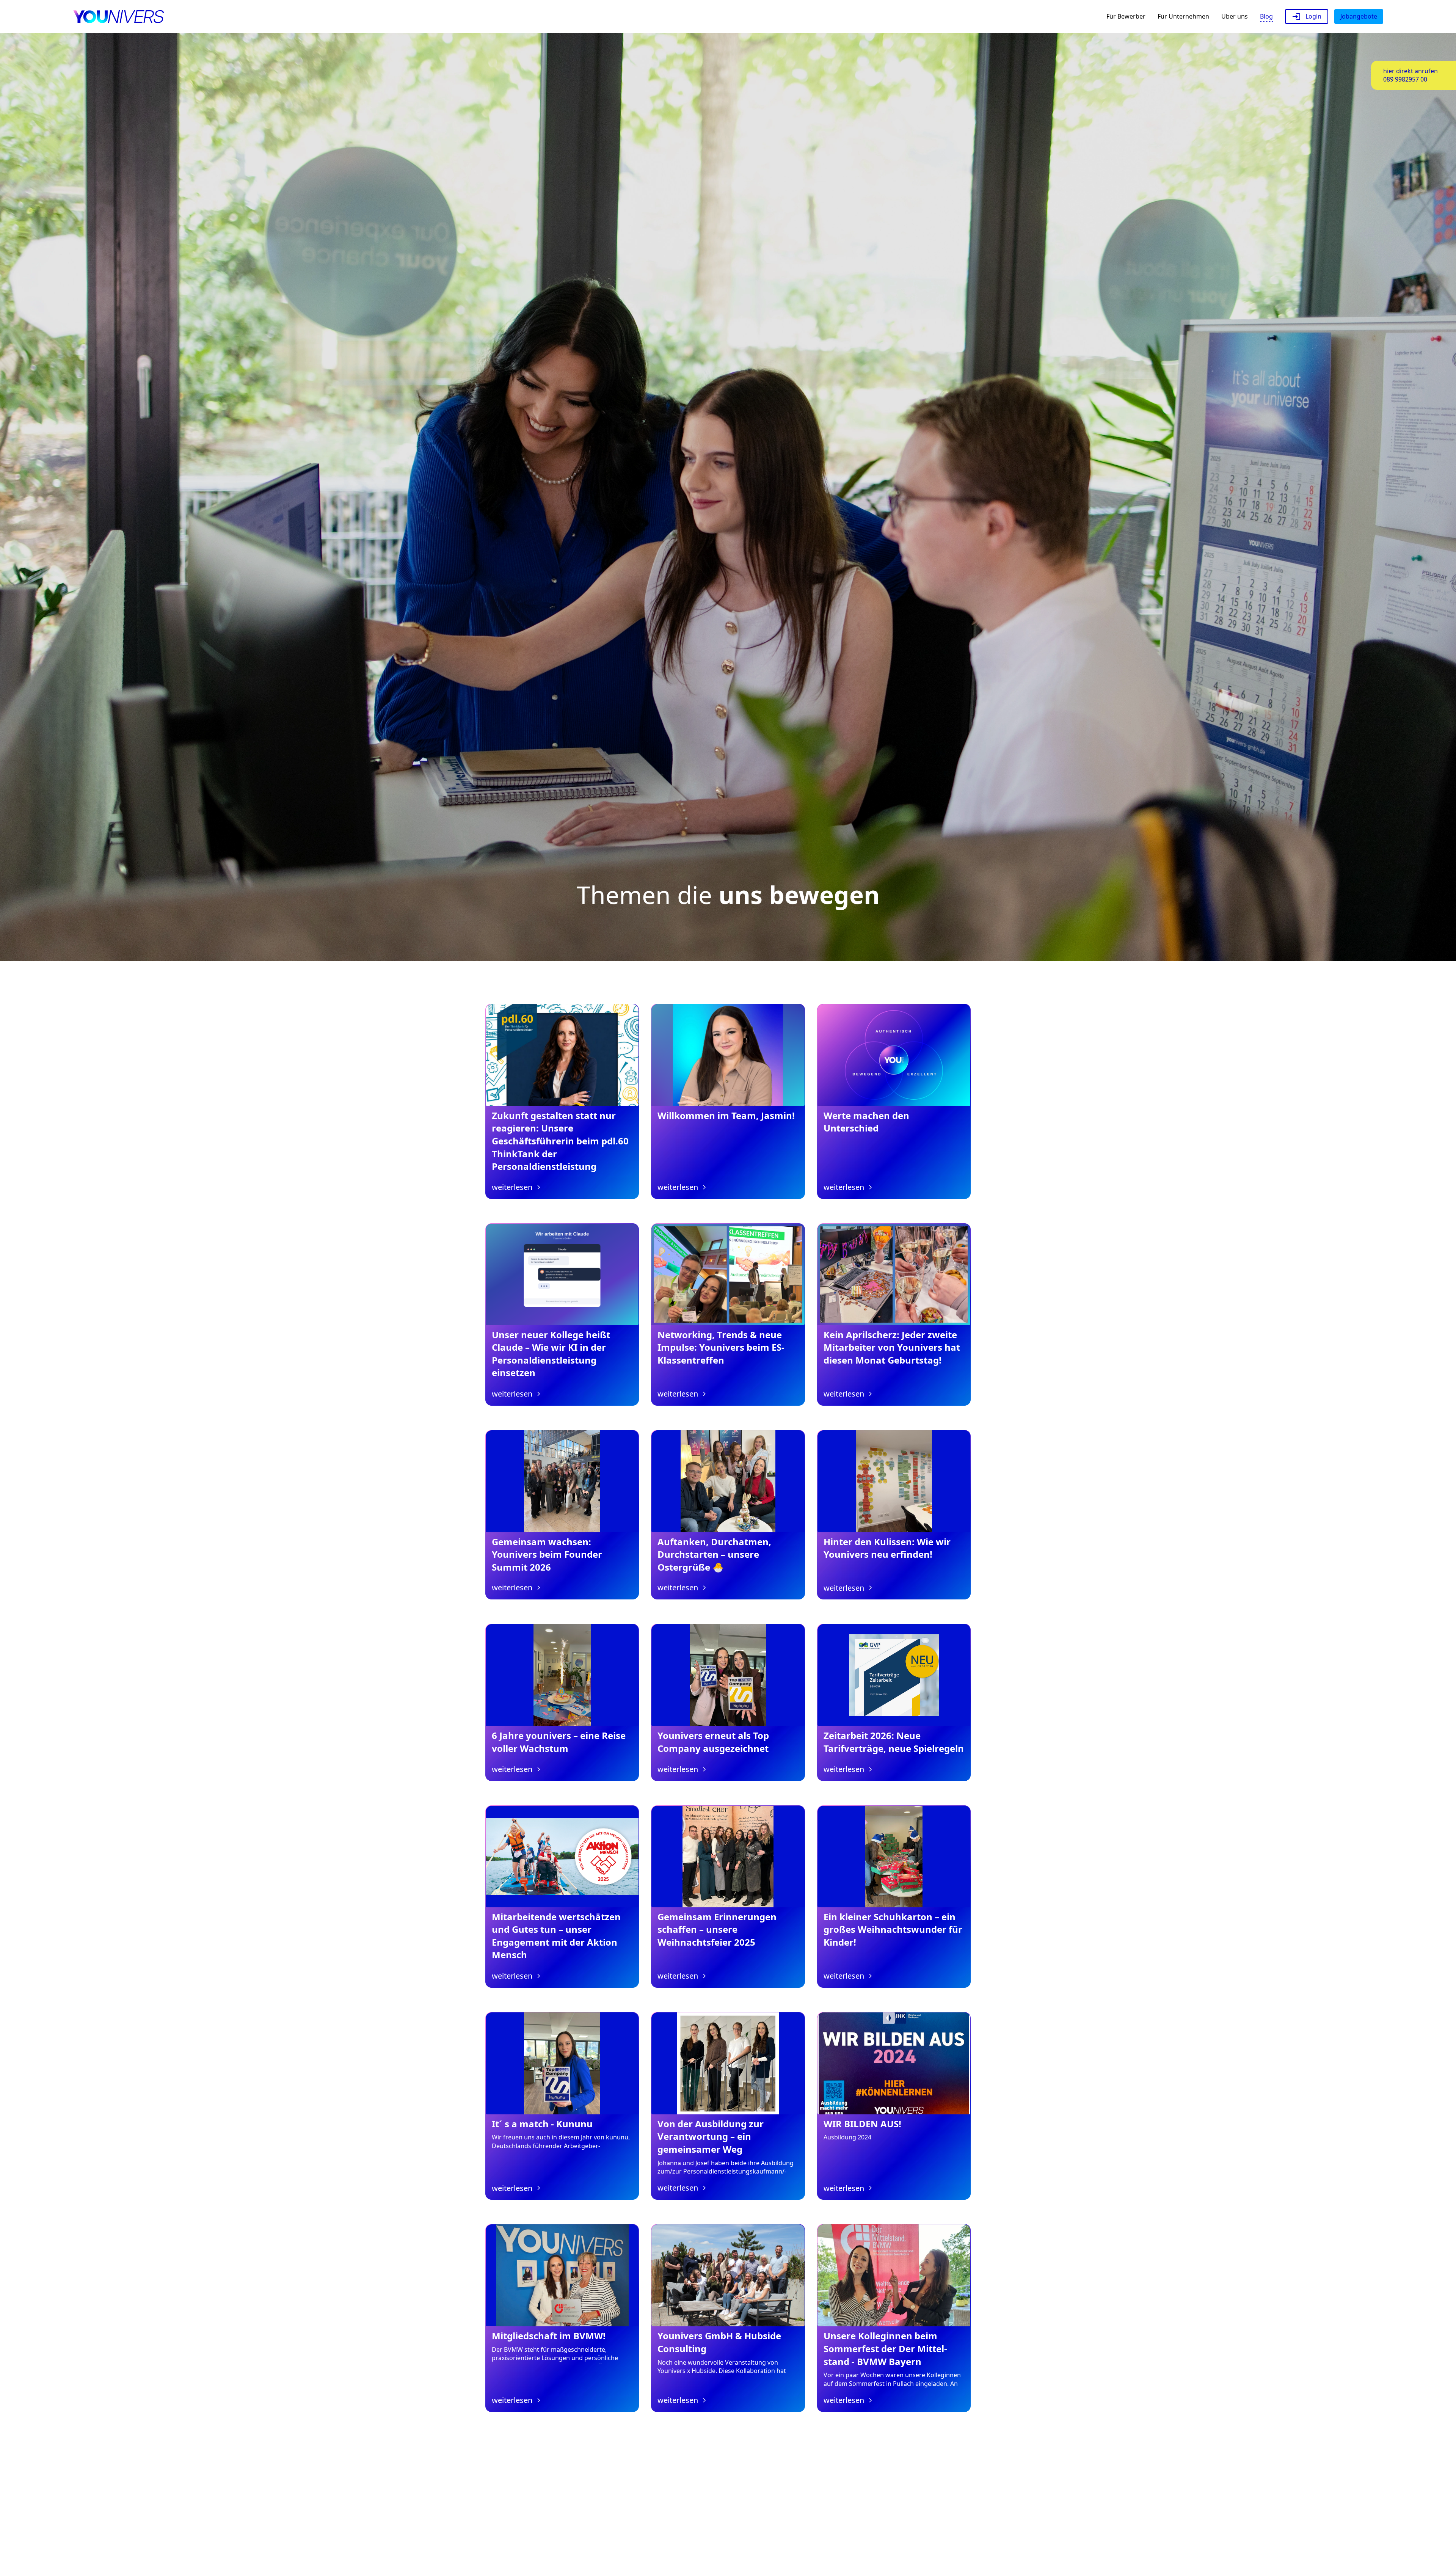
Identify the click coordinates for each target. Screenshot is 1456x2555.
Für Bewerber (1126, 16)
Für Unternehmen (1183, 16)
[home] (118, 17)
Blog (1266, 16)
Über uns (1235, 16)
